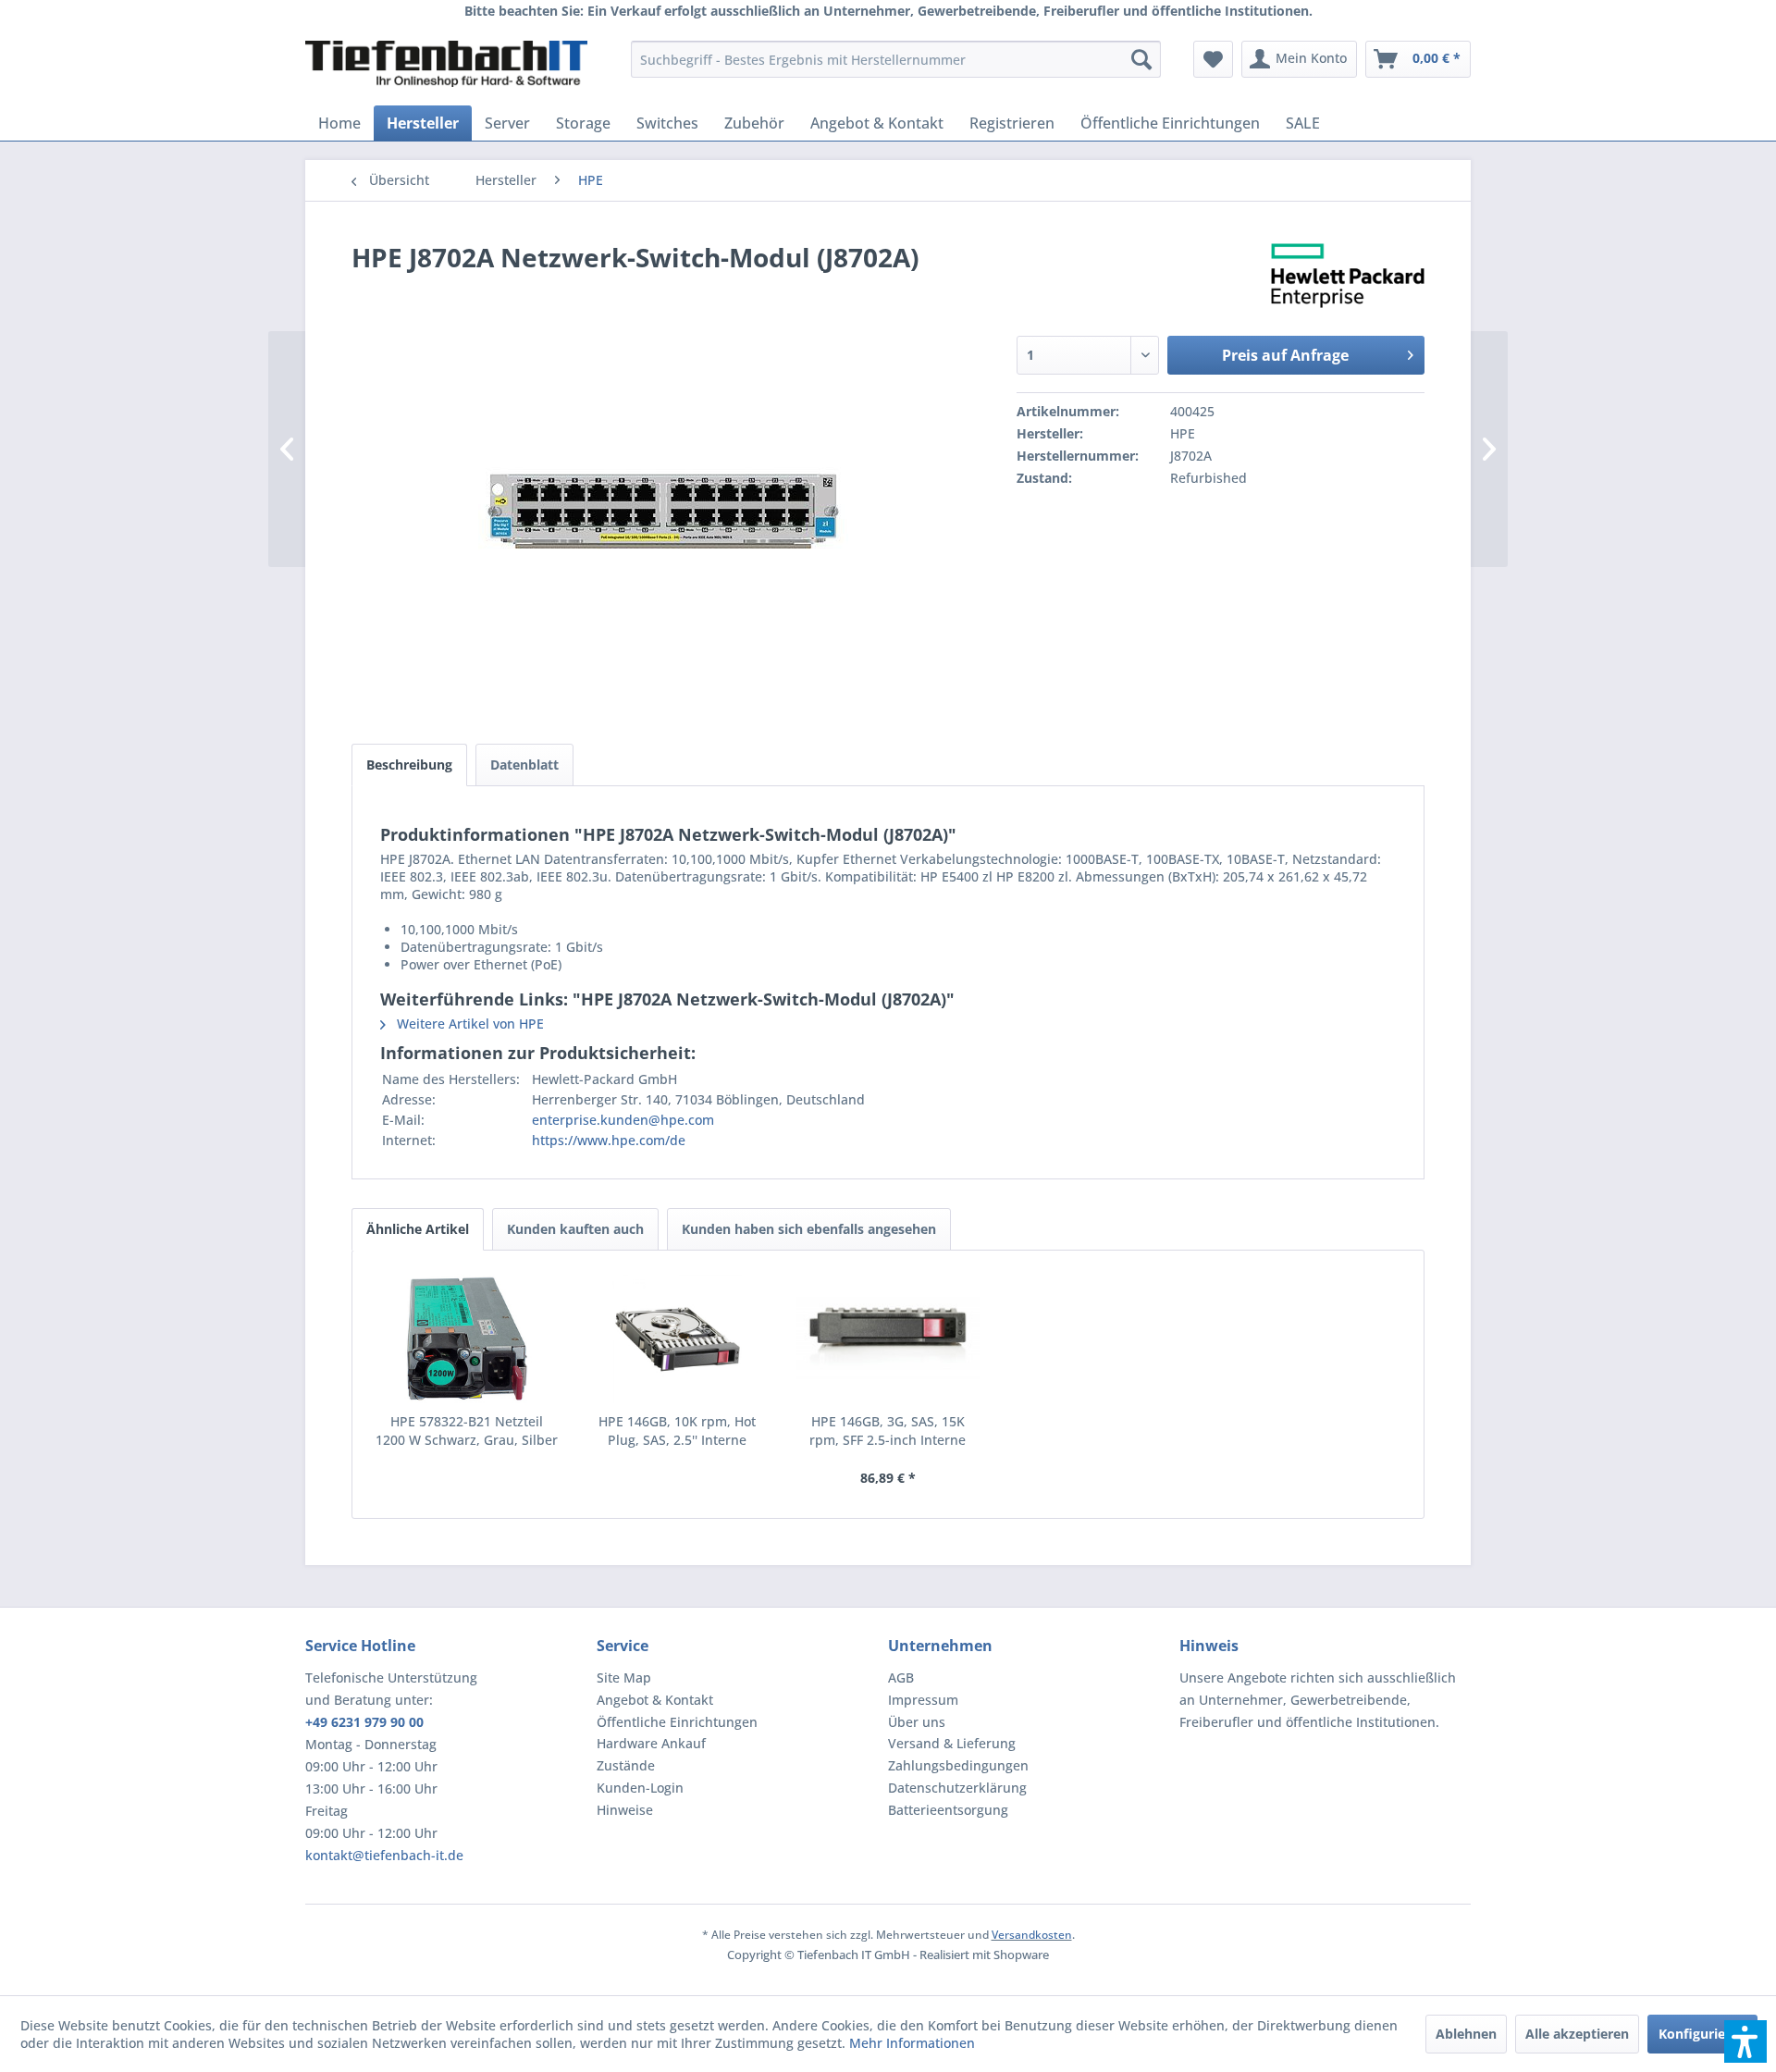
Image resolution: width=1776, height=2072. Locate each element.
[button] (1745, 2041)
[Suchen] (1141, 59)
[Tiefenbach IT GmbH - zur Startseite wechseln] (446, 64)
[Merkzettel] (1213, 59)
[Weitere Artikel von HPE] (1348, 276)
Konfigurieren (1702, 2034)
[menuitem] (896, 59)
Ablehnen (1466, 2034)
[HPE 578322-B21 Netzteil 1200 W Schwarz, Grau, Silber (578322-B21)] (467, 1338)
